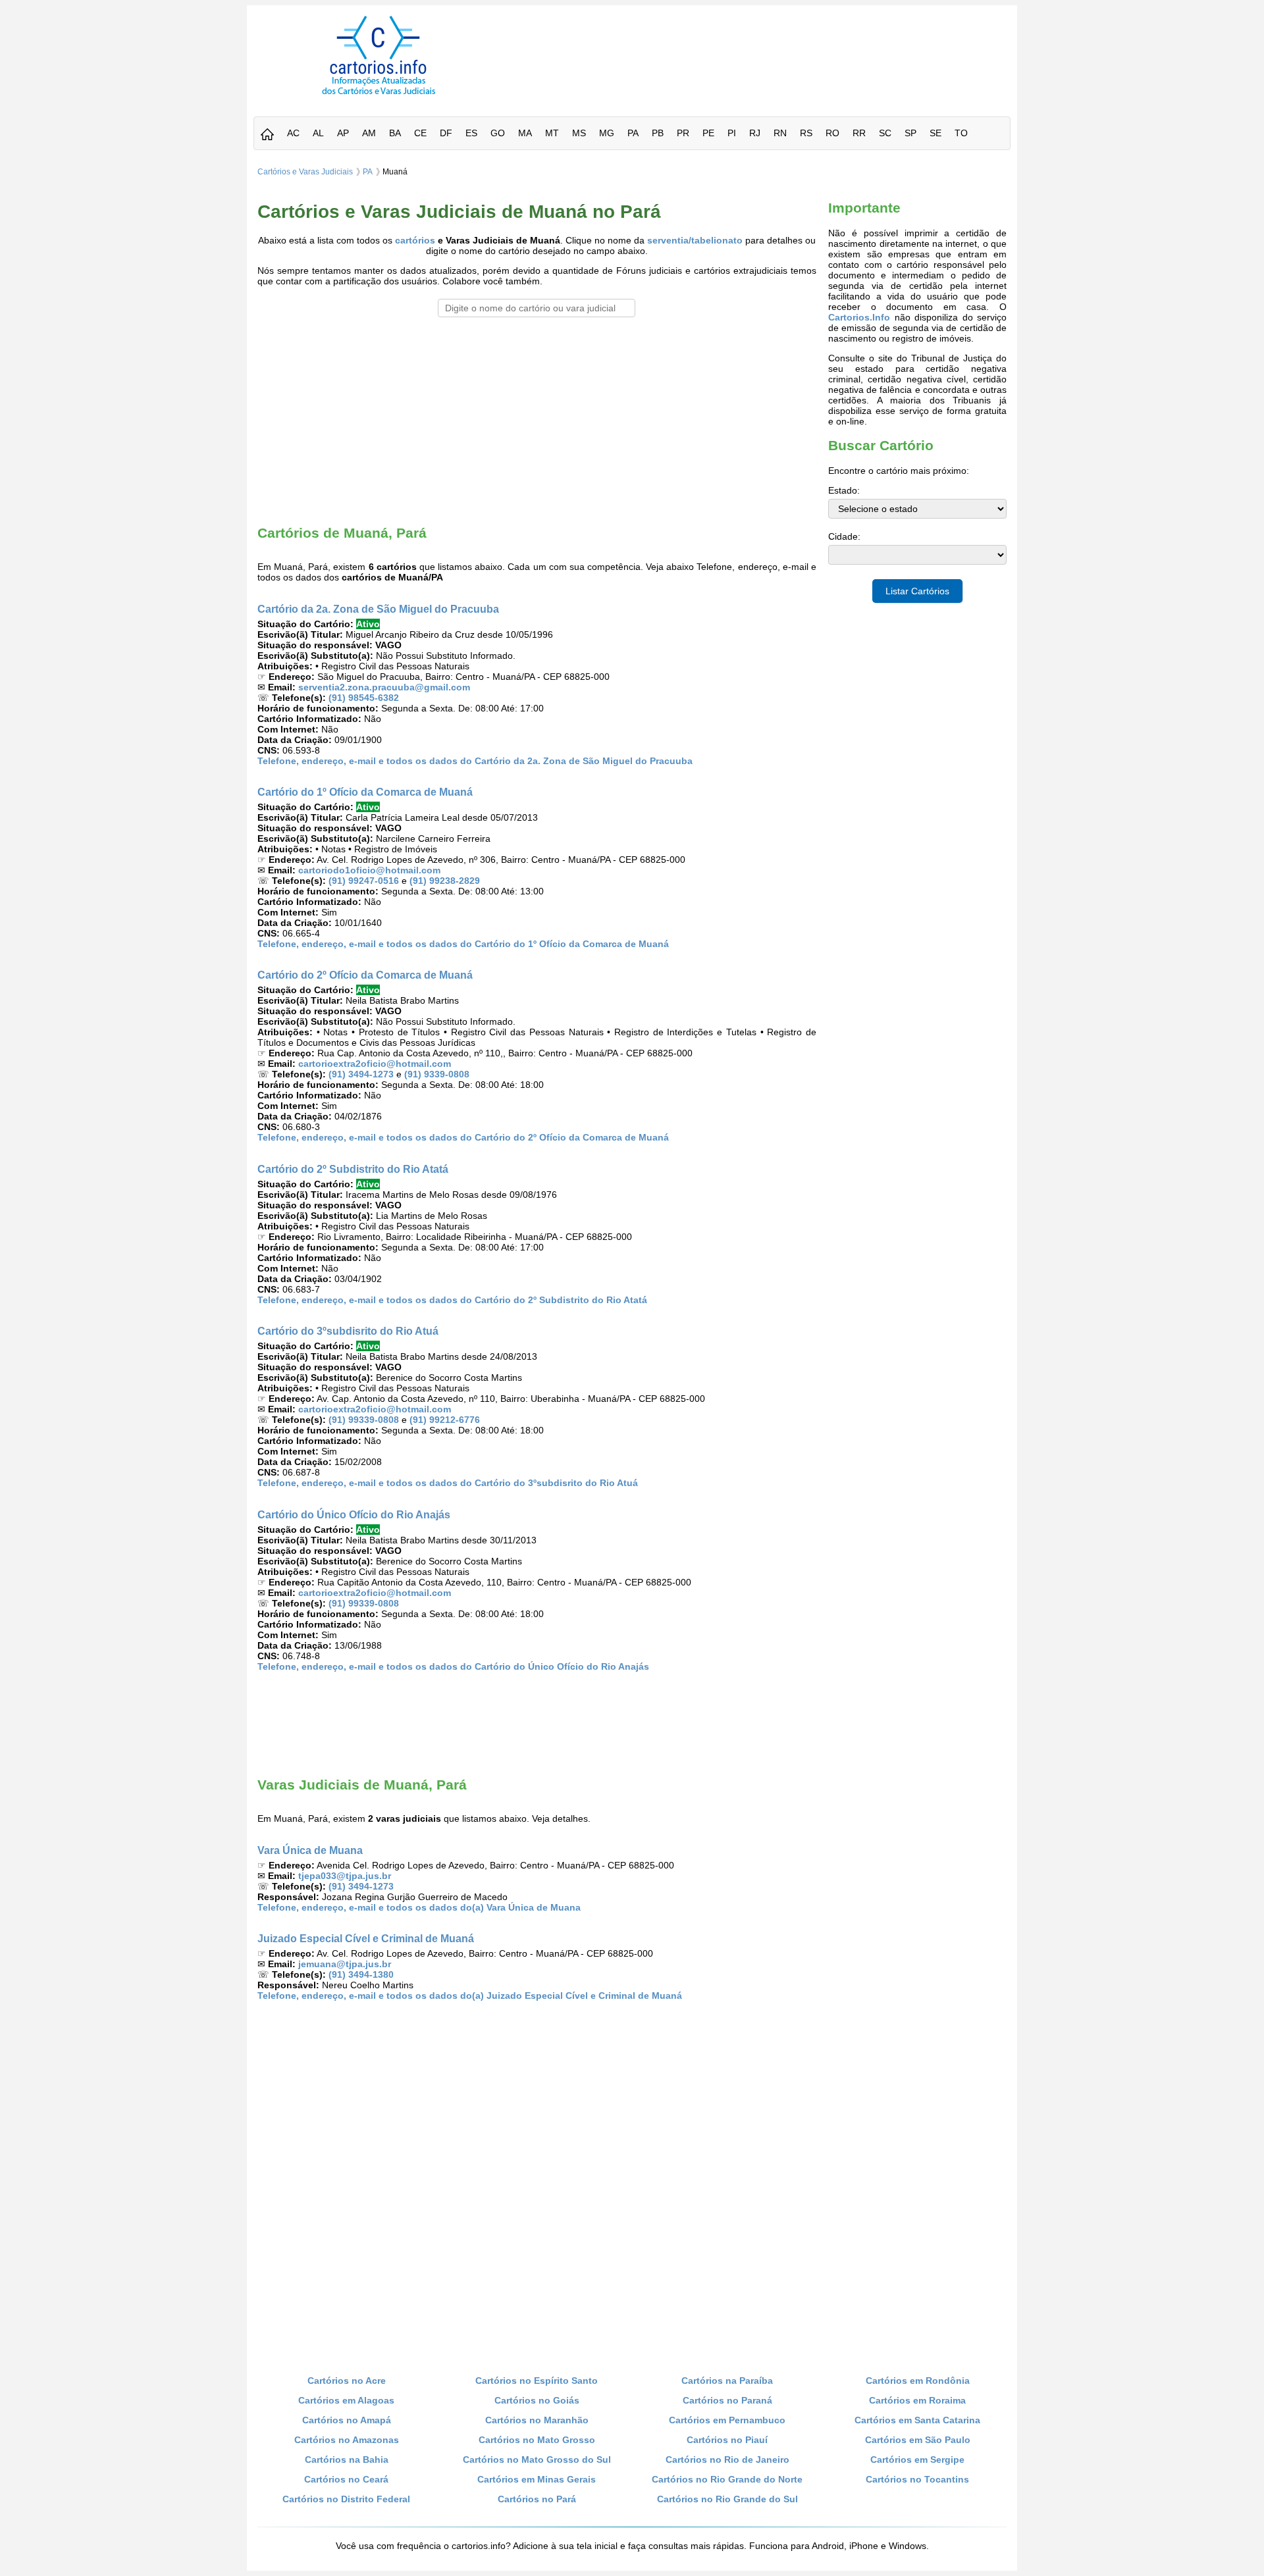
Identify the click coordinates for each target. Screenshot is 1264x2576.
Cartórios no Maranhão (537, 2420)
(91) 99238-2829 (445, 881)
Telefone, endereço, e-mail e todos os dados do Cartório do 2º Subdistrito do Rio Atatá (452, 1300)
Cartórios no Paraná (727, 2400)
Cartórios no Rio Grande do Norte (727, 2479)
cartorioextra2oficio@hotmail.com (375, 1064)
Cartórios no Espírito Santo (537, 2381)
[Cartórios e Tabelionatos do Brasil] (267, 135)
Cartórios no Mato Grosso (537, 2440)
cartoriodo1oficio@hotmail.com (369, 870)
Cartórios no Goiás (537, 2400)
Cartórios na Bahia (347, 2460)
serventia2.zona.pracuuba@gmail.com (384, 687)
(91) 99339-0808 (364, 1420)
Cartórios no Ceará (346, 2479)
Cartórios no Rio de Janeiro (727, 2460)
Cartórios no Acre (347, 2381)
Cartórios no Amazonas (347, 2440)
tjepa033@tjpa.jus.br (345, 1876)
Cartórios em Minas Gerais (537, 2479)
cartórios (415, 240)
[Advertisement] (759, 45)
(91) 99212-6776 (445, 1420)
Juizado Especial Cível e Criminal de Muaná (366, 1938)
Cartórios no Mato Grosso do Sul (537, 2460)
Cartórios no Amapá (347, 2420)
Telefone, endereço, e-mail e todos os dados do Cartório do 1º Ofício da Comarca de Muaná (463, 944)
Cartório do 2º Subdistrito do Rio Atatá (353, 1169)
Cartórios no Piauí (727, 2440)
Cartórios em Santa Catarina (917, 2420)
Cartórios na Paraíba (727, 2381)
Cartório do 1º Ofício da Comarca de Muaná (365, 792)
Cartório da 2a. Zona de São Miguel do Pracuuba (378, 609)
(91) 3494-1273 (361, 1074)
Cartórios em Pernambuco (727, 2420)
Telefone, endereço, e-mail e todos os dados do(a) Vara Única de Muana (419, 1907)
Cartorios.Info (859, 317)
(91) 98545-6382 (364, 698)
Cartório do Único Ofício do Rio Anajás (354, 1514)
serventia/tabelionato (695, 240)
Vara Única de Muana (310, 1850)
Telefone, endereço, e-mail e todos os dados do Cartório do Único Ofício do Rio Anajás (453, 1666)
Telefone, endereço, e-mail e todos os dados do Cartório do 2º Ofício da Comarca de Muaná (463, 1137)
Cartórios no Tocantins (917, 2479)
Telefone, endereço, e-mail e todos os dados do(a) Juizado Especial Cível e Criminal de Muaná (470, 1996)
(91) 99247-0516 (364, 881)
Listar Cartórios (917, 591)
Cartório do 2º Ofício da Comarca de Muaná (365, 975)
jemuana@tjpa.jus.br (345, 1964)
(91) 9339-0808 (437, 1074)
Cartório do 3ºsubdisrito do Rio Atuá (348, 1331)
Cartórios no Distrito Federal (346, 2499)
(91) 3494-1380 (361, 1974)
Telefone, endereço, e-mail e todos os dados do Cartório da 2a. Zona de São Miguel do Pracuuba (475, 761)
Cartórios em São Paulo (918, 2440)
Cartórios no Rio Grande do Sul (727, 2499)
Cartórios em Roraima (917, 2400)
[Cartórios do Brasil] (379, 94)
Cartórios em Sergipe (917, 2460)
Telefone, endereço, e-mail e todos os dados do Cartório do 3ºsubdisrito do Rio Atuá (448, 1483)
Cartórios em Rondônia (918, 2381)
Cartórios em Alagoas (346, 2400)
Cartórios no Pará (537, 2499)
